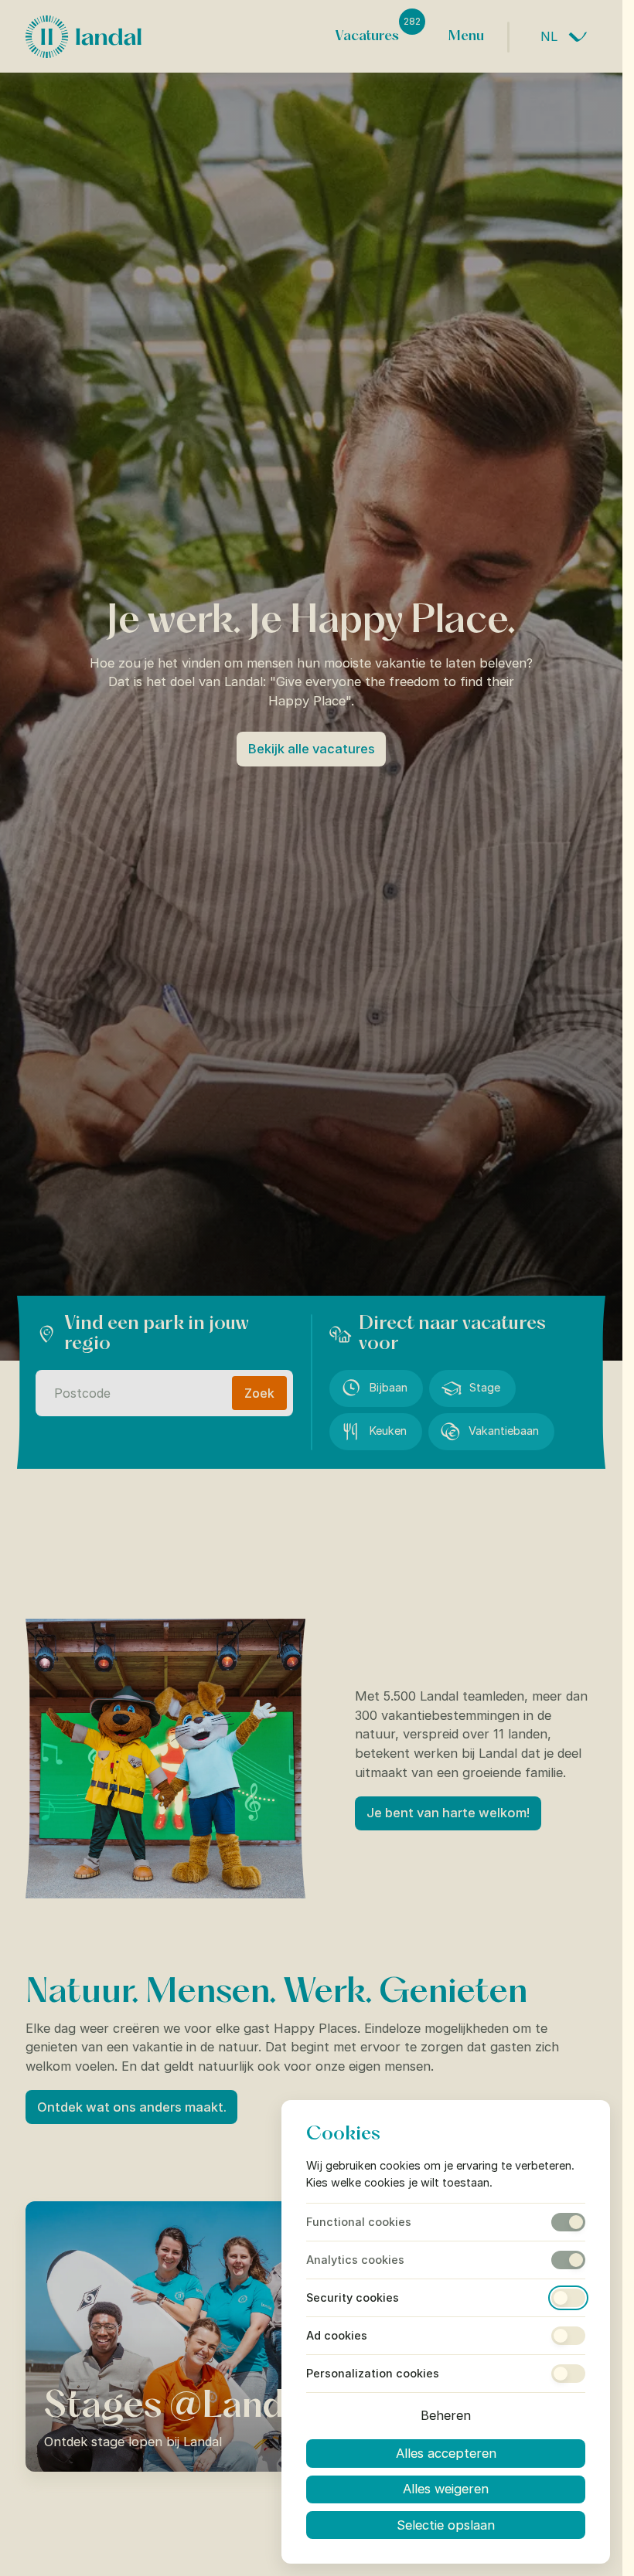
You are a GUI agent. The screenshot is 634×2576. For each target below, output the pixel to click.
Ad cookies (337, 2336)
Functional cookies (359, 2222)
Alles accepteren (446, 2453)
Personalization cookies (373, 2374)
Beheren (446, 2415)
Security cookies (353, 2298)
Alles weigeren (446, 2489)
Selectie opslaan (446, 2525)
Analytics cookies (355, 2260)
